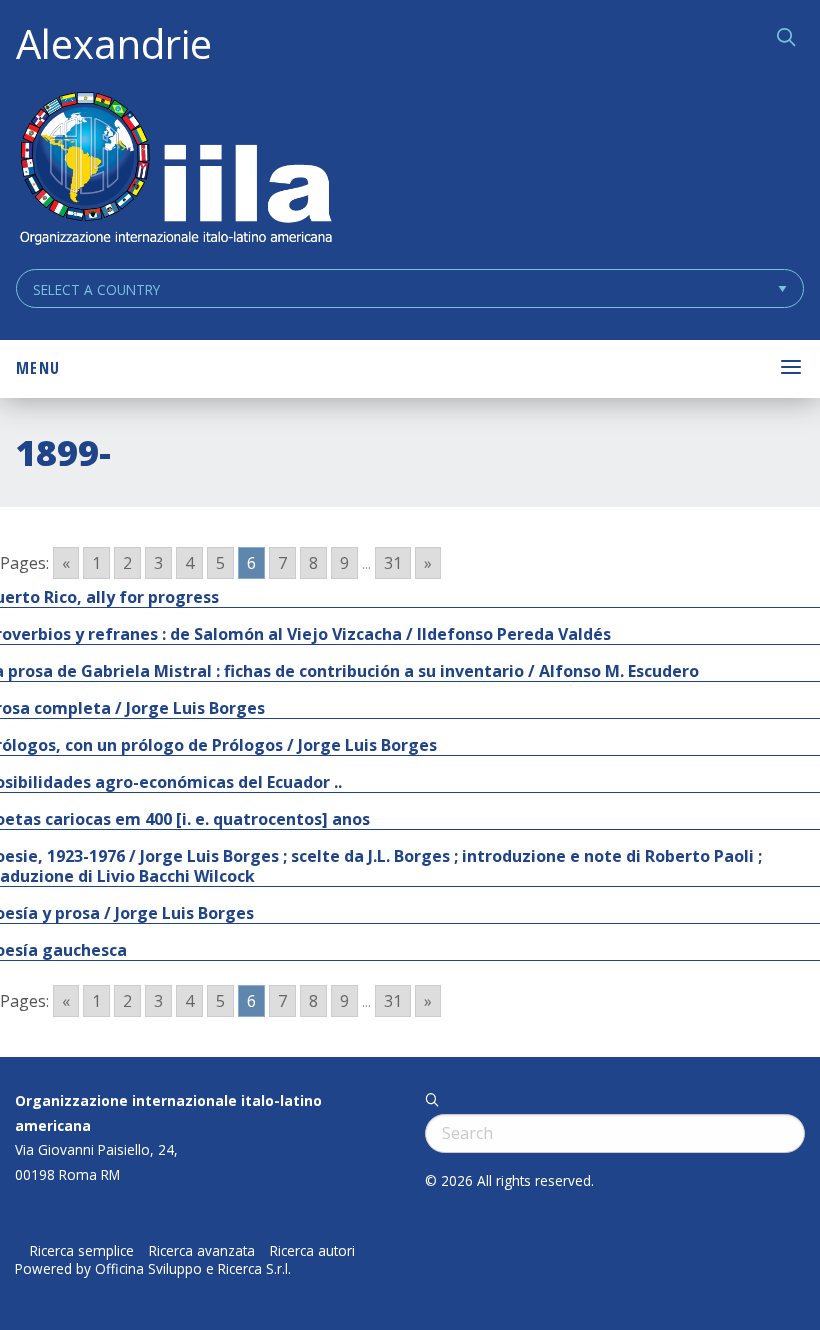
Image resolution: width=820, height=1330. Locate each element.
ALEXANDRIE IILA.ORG (175, 170)
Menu (38, 368)
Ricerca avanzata (202, 1251)
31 (393, 563)
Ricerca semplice (82, 1251)
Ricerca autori (312, 1251)
